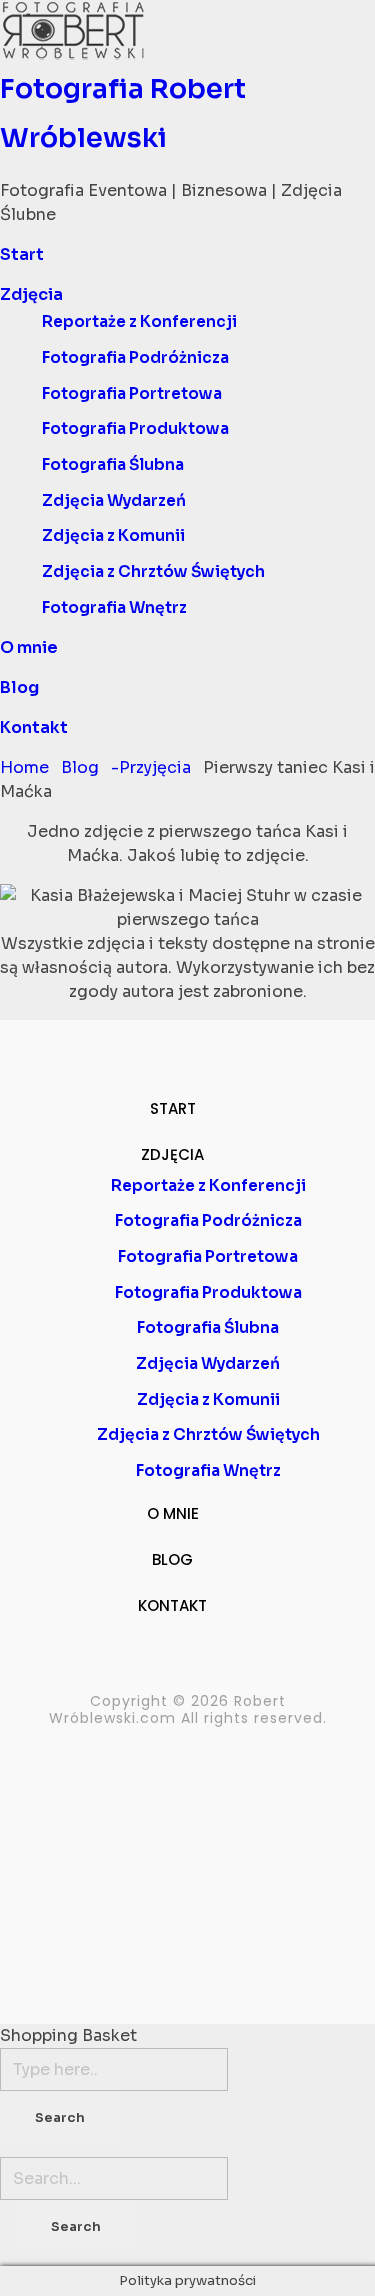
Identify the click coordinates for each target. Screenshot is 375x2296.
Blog (80, 767)
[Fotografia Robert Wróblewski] (187, 30)
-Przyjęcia (151, 767)
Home (24, 767)
